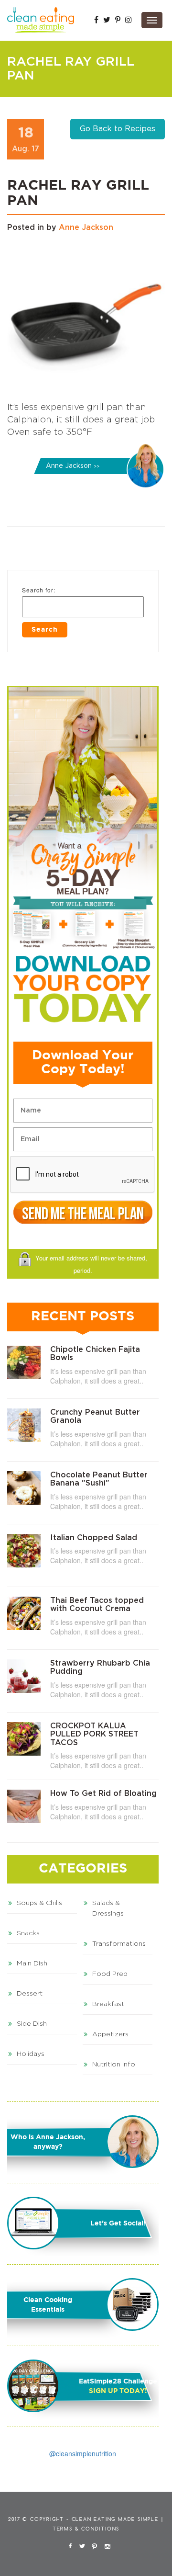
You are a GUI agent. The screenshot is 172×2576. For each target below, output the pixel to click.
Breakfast (108, 2004)
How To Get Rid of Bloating (103, 1793)
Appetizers (110, 2034)
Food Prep (110, 1974)
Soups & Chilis (39, 1903)
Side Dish (32, 2024)
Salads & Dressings (108, 1908)
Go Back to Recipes (118, 129)
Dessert (30, 1994)
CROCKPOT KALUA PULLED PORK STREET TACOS (94, 1734)
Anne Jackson (86, 227)
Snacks (28, 1933)
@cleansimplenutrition (83, 2453)
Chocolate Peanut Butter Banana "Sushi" (99, 1479)
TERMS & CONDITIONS (86, 2529)
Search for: (39, 590)
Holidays (31, 2054)
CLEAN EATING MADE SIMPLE (115, 2519)
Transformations (119, 1944)
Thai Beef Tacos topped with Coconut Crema (97, 1605)
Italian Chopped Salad (94, 1538)
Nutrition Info (114, 2065)
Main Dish (32, 1963)
